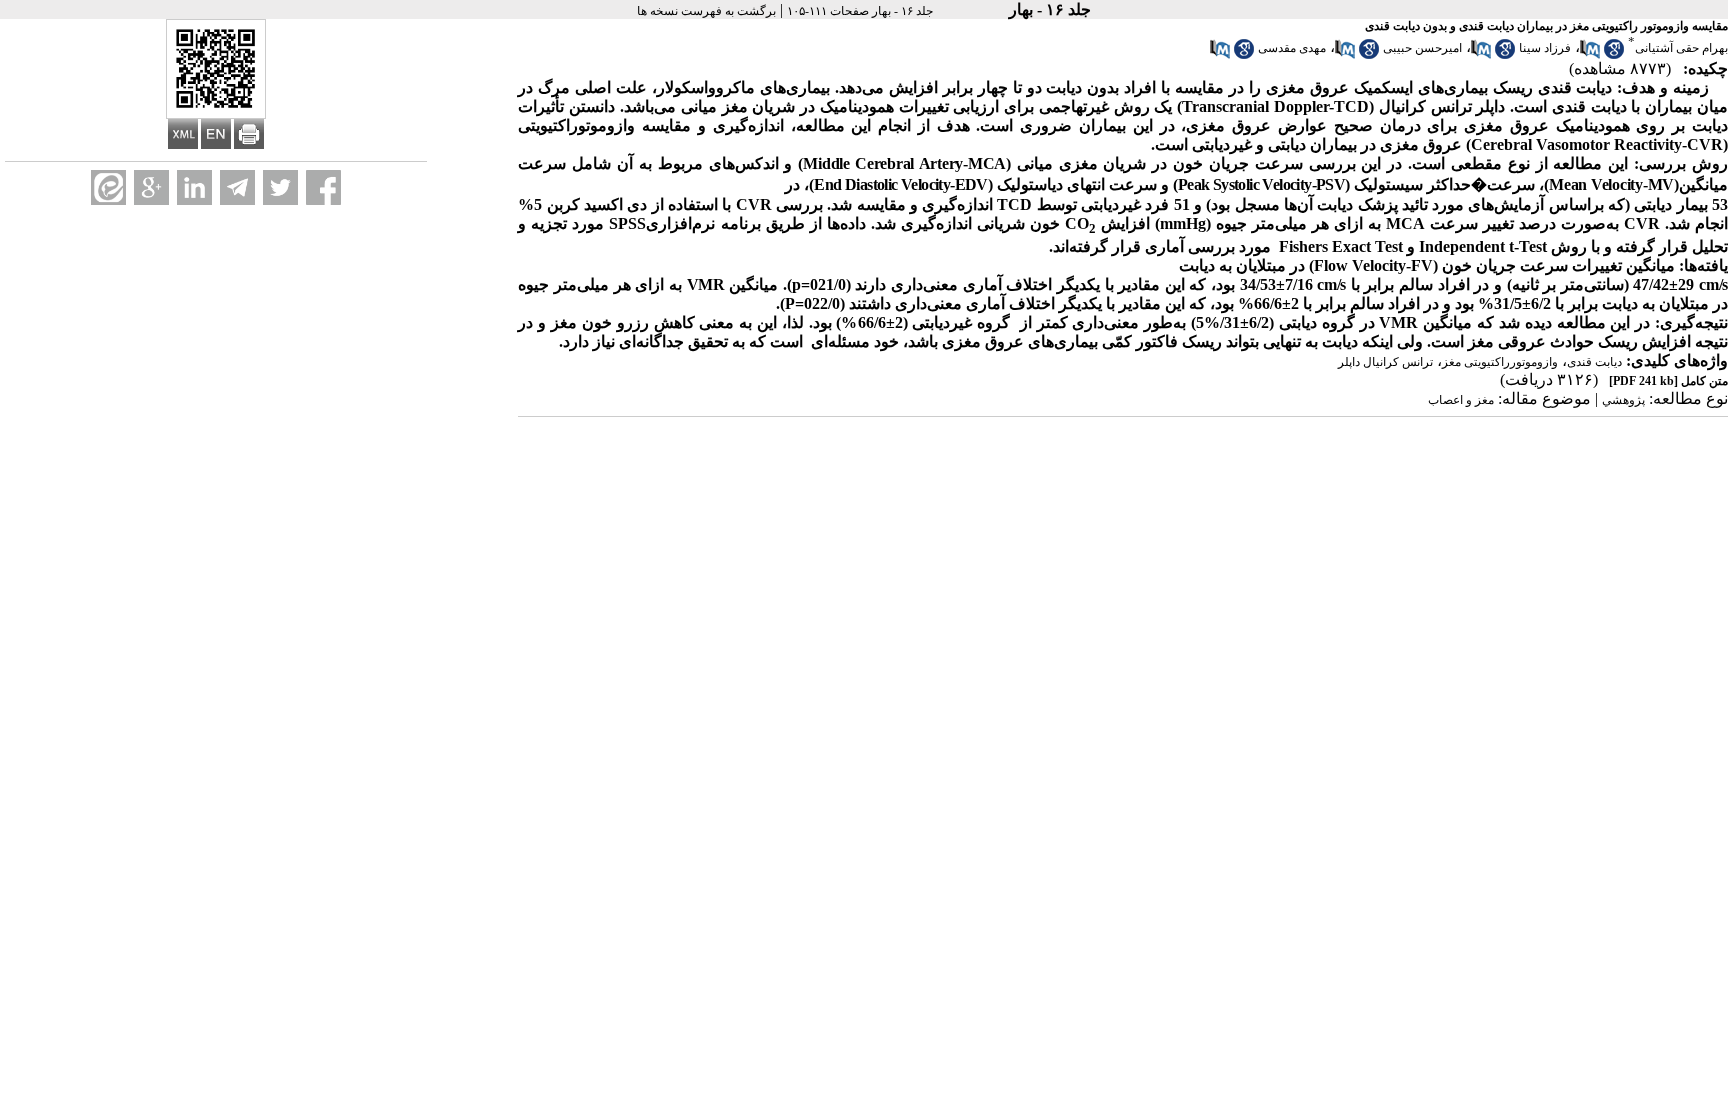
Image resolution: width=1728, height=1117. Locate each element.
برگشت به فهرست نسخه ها (706, 11)
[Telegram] (237, 187)
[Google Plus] (151, 187)
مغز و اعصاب (1461, 400)
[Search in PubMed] (1590, 55)
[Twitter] (280, 187)
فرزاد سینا (1545, 48)
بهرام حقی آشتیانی (1681, 48)
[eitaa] (108, 187)
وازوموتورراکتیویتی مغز (1500, 362)
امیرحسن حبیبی (1422, 48)
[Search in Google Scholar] (1614, 55)
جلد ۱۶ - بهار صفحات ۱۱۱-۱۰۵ (860, 11)
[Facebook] (323, 187)
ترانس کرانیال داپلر (1385, 362)
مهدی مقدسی (1292, 48)
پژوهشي (1623, 400)
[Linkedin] (194, 187)
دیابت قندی (1594, 362)
